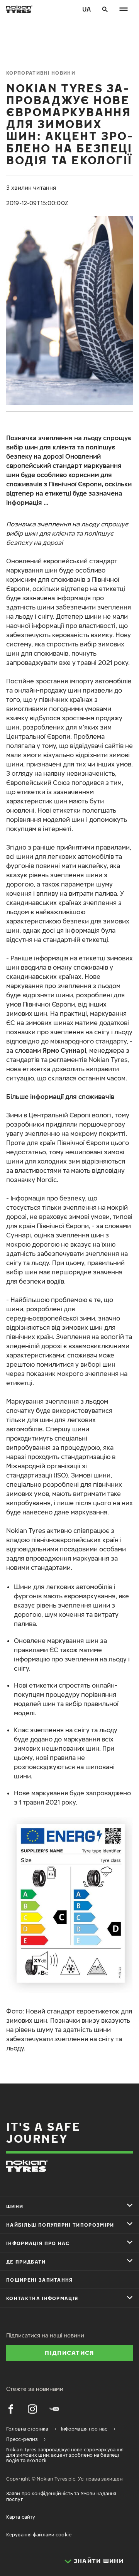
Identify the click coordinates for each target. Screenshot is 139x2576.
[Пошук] (105, 9)
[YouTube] (54, 2409)
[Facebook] (11, 2409)
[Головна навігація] (124, 9)
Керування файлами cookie (39, 2535)
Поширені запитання (40, 2280)
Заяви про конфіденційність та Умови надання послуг (61, 2496)
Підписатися (69, 2352)
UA (86, 9)
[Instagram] (32, 2409)
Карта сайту (21, 2517)
